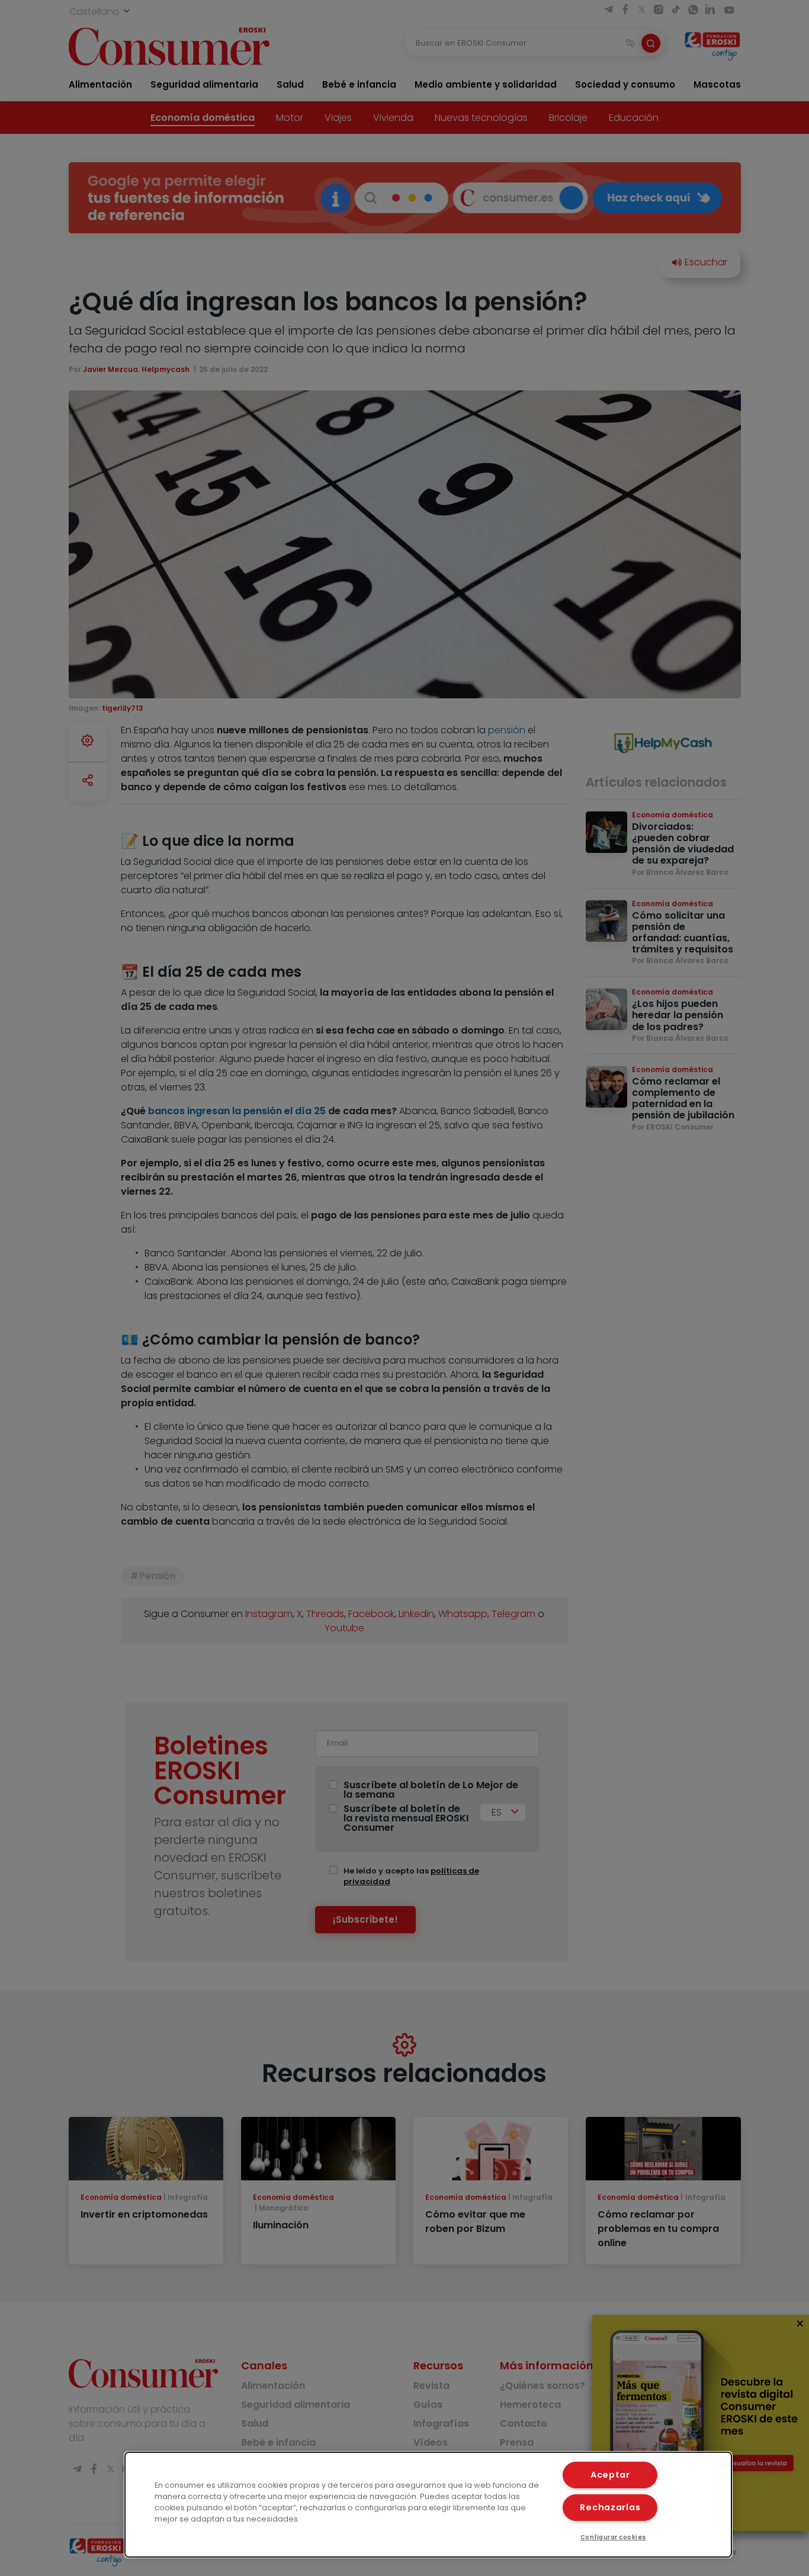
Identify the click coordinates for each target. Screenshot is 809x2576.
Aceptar (610, 2475)
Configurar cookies (613, 2537)
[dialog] (428, 2505)
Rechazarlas (610, 2507)
